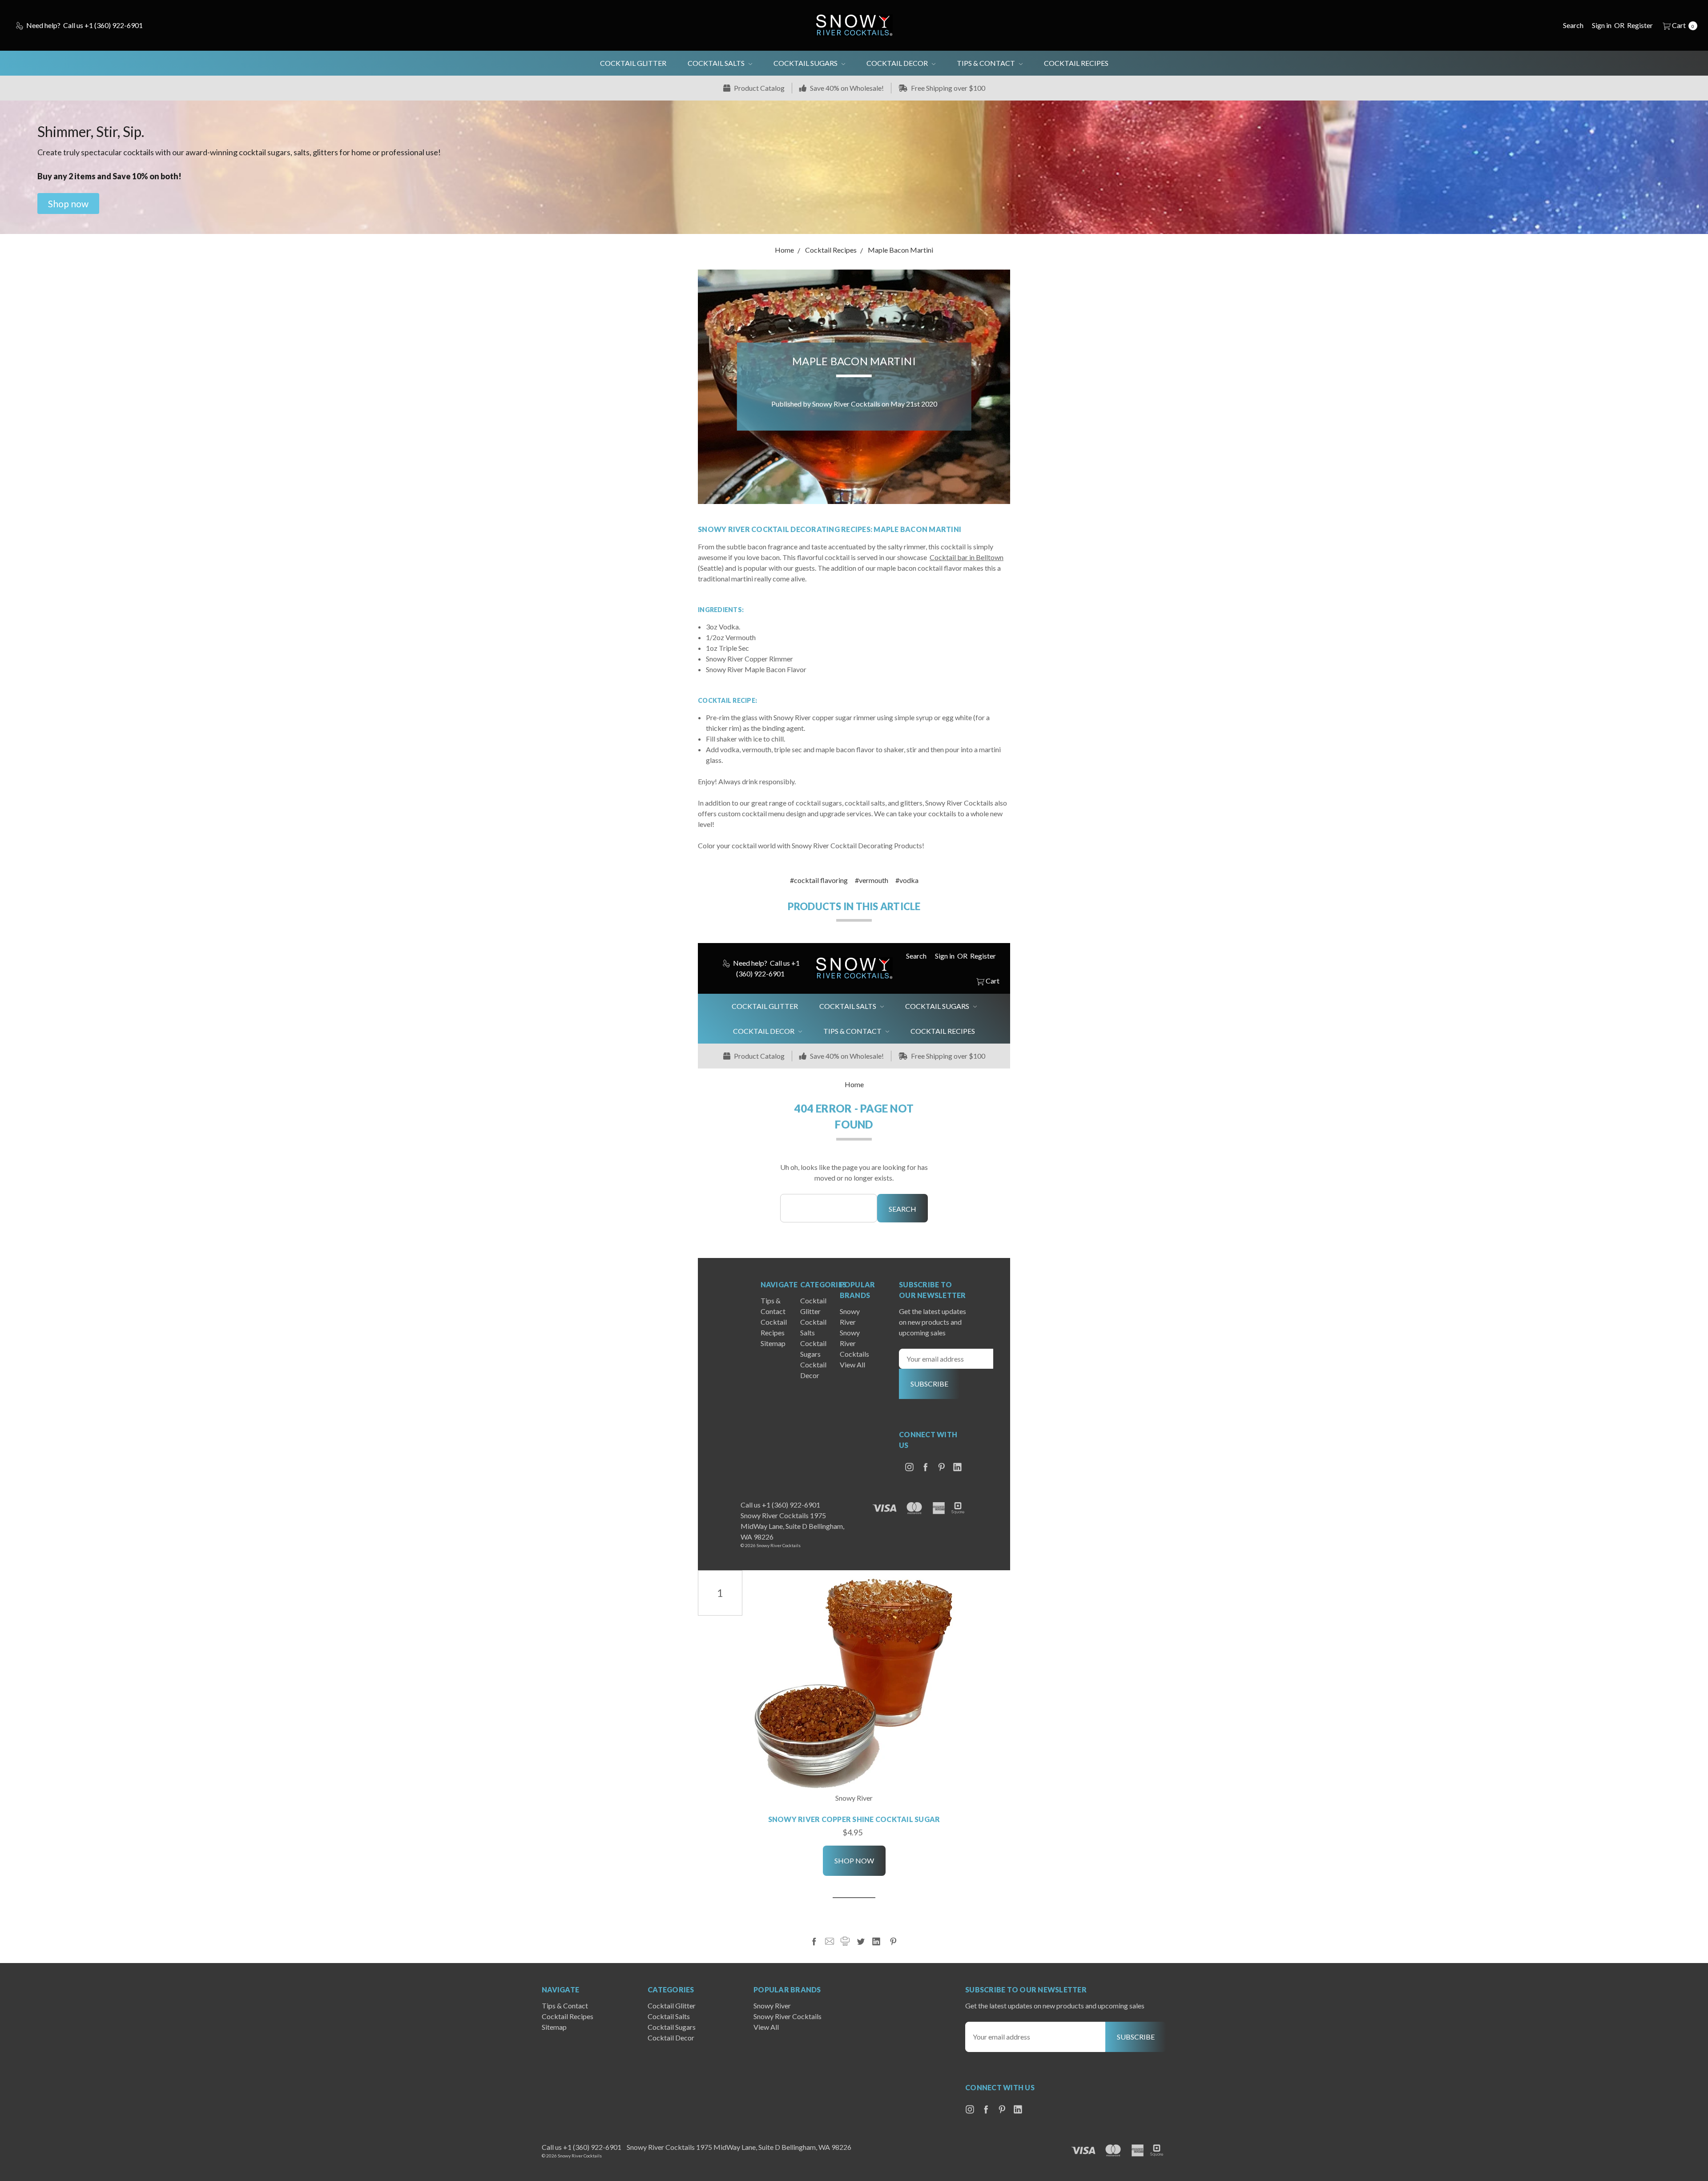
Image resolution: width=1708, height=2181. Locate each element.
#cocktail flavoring (819, 880)
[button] (68, 204)
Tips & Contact (987, 63)
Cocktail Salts (717, 63)
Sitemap (773, 1343)
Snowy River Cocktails (854, 1343)
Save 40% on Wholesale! (846, 88)
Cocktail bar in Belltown (967, 557)
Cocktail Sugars (806, 63)
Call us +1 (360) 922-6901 (780, 1505)
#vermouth (872, 880)
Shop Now (854, 1861)
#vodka (907, 880)
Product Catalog (759, 88)
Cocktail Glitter (633, 63)
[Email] (830, 1941)
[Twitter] (861, 1941)
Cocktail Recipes (1076, 63)
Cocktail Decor (898, 63)
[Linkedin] (876, 1941)
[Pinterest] (893, 1941)
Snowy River (772, 2006)
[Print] (845, 1941)
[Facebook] (814, 1941)
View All (852, 1365)
